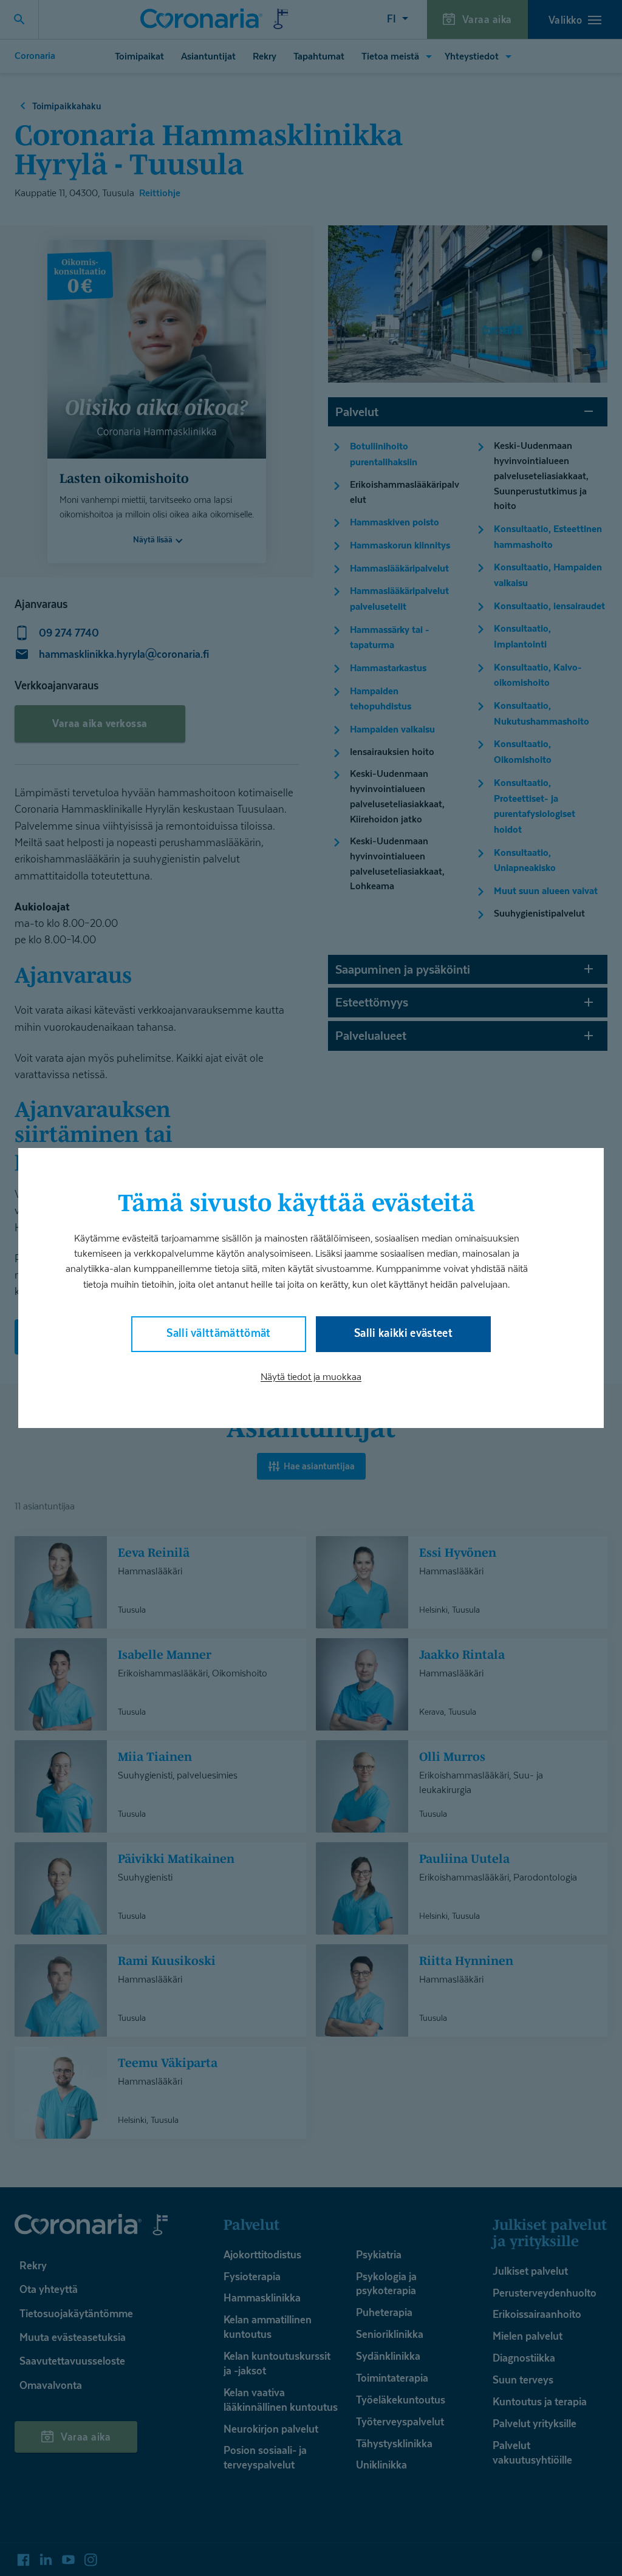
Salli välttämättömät (219, 1333)
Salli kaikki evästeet (403, 1333)
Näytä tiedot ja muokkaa (311, 1377)
